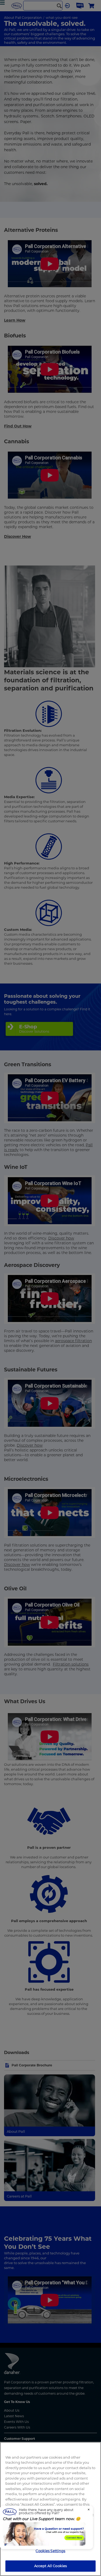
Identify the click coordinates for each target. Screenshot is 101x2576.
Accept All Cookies (50, 2566)
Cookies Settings (50, 2551)
